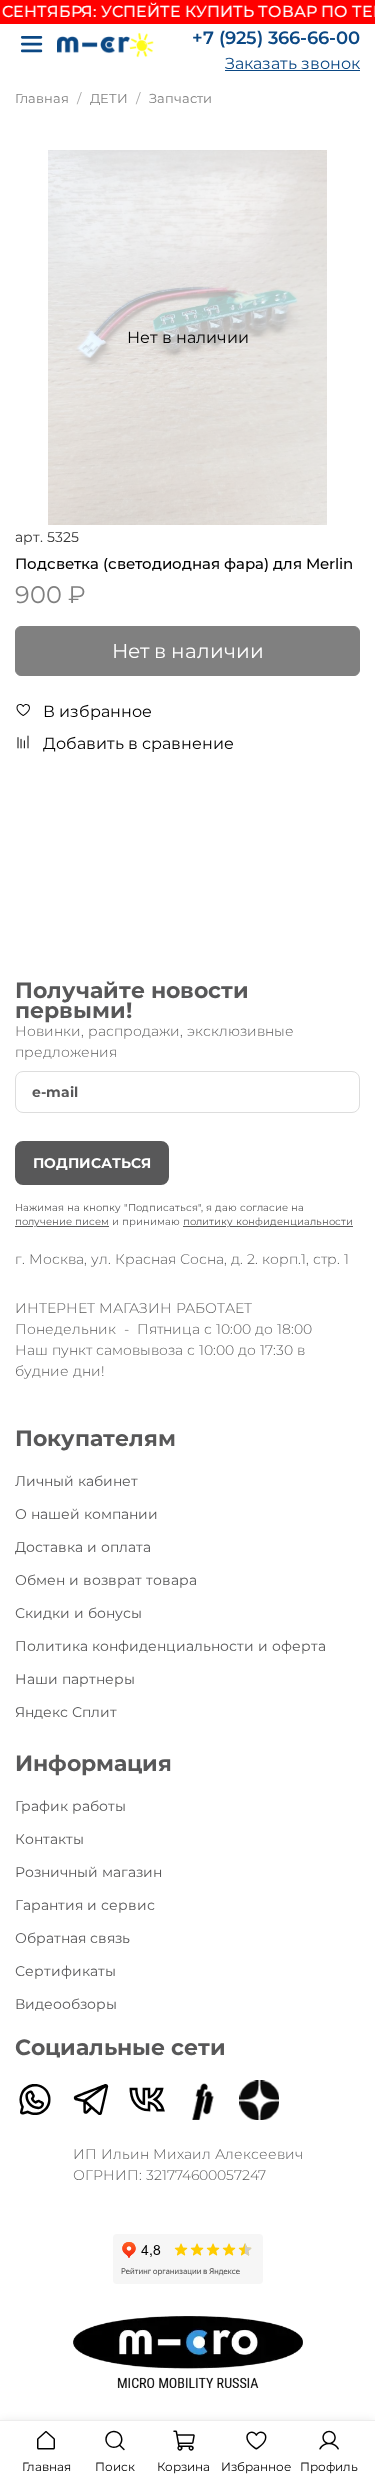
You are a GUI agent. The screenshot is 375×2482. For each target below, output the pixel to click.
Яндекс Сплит (66, 1712)
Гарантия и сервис (85, 1905)
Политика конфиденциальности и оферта (170, 1646)
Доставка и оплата (83, 1547)
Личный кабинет (76, 1481)
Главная (42, 98)
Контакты (49, 1839)
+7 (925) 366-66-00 (276, 38)
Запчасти (180, 98)
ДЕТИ (109, 98)
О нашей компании (86, 1514)
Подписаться (92, 1163)
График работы (70, 1806)
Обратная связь (72, 1938)
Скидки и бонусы (78, 1613)
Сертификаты (65, 1971)
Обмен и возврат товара (106, 1580)
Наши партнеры (75, 1679)
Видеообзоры (66, 2004)
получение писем (62, 1221)
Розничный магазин (88, 1872)
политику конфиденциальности (268, 1221)
